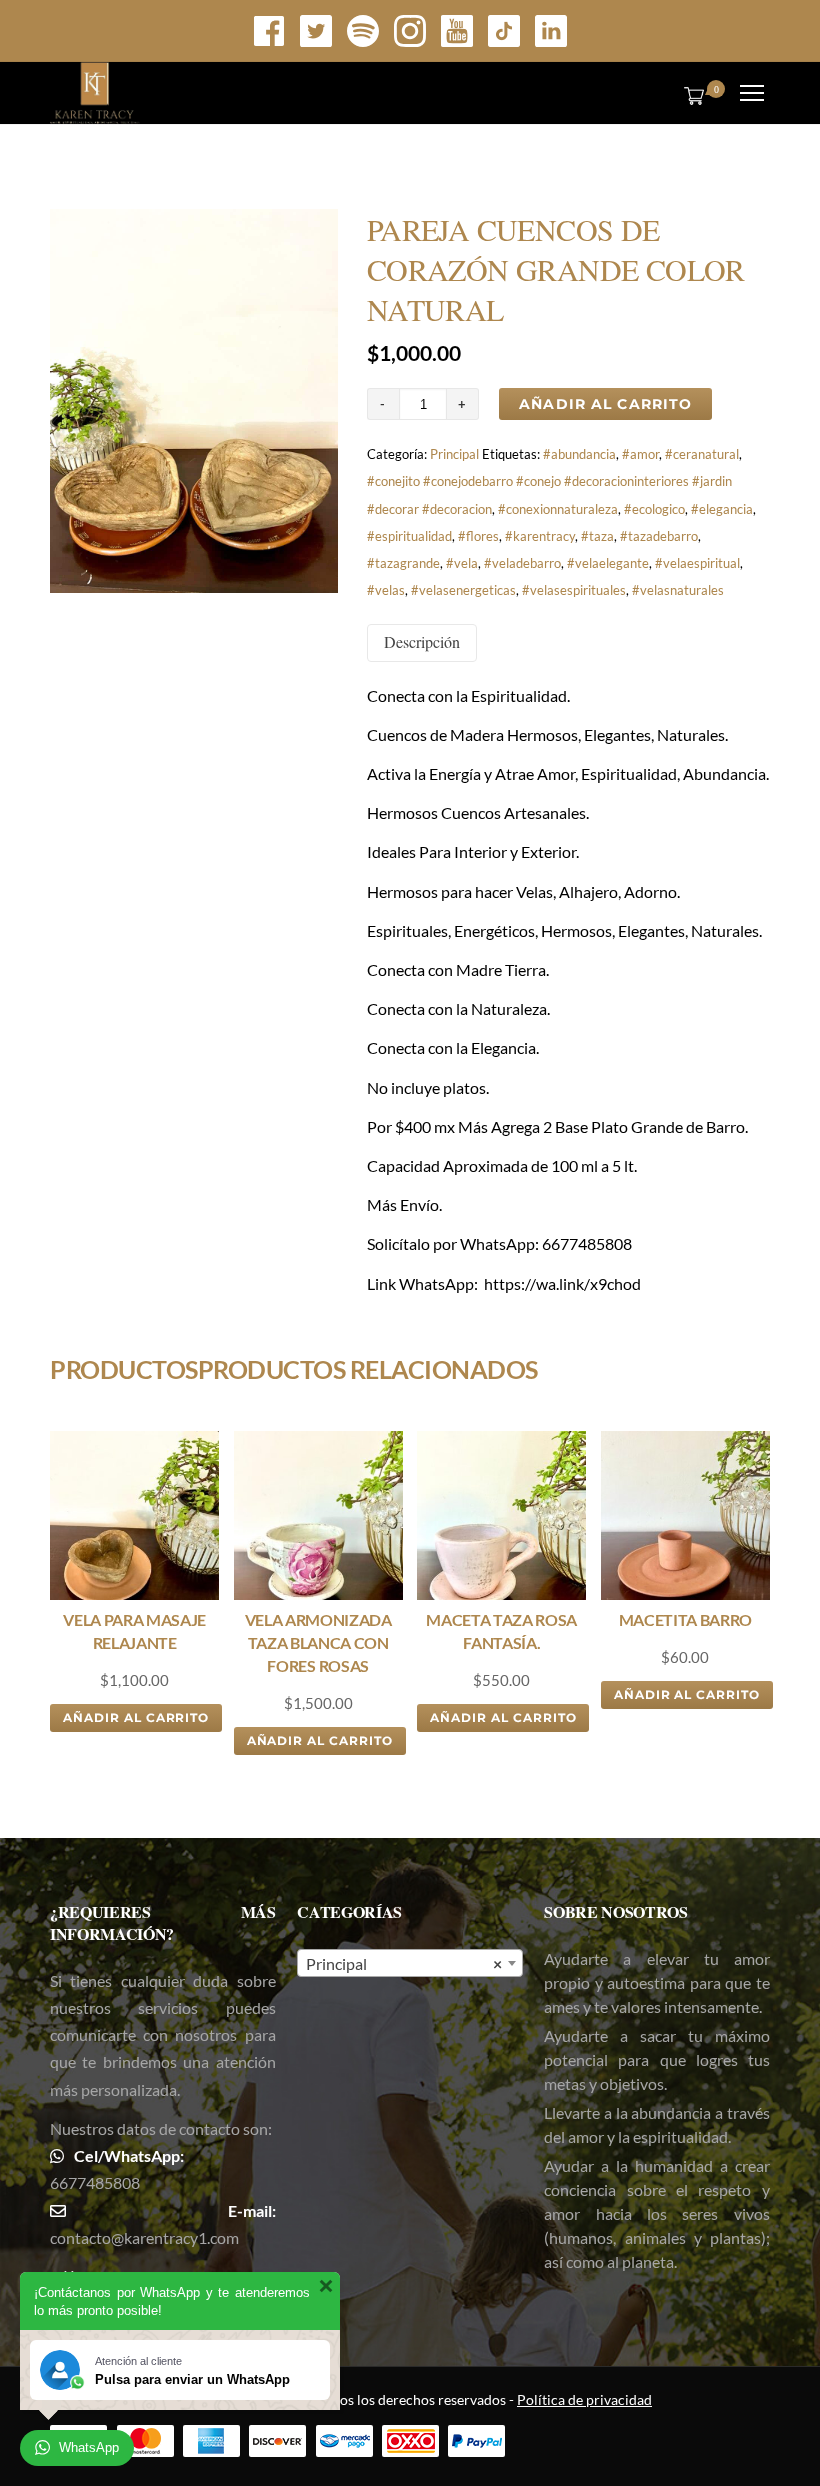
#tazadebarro (659, 536)
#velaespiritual (697, 563)
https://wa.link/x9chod (562, 1283)
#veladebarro (522, 563)
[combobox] (410, 1963)
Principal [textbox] (404, 1963)
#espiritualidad (409, 536)
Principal (454, 454)
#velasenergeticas (463, 590)
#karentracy (540, 536)
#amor (640, 454)
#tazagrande (403, 563)
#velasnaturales (678, 590)
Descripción (422, 641)
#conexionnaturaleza (558, 509)
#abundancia (579, 454)
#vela (462, 563)
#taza (597, 536)
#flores (478, 536)
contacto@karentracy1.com (144, 2237)
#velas (386, 590)
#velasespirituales (574, 590)
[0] (690, 95)
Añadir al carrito (605, 404)
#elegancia (722, 509)
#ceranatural (702, 454)
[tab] (422, 642)
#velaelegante (608, 563)
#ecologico (654, 509)
